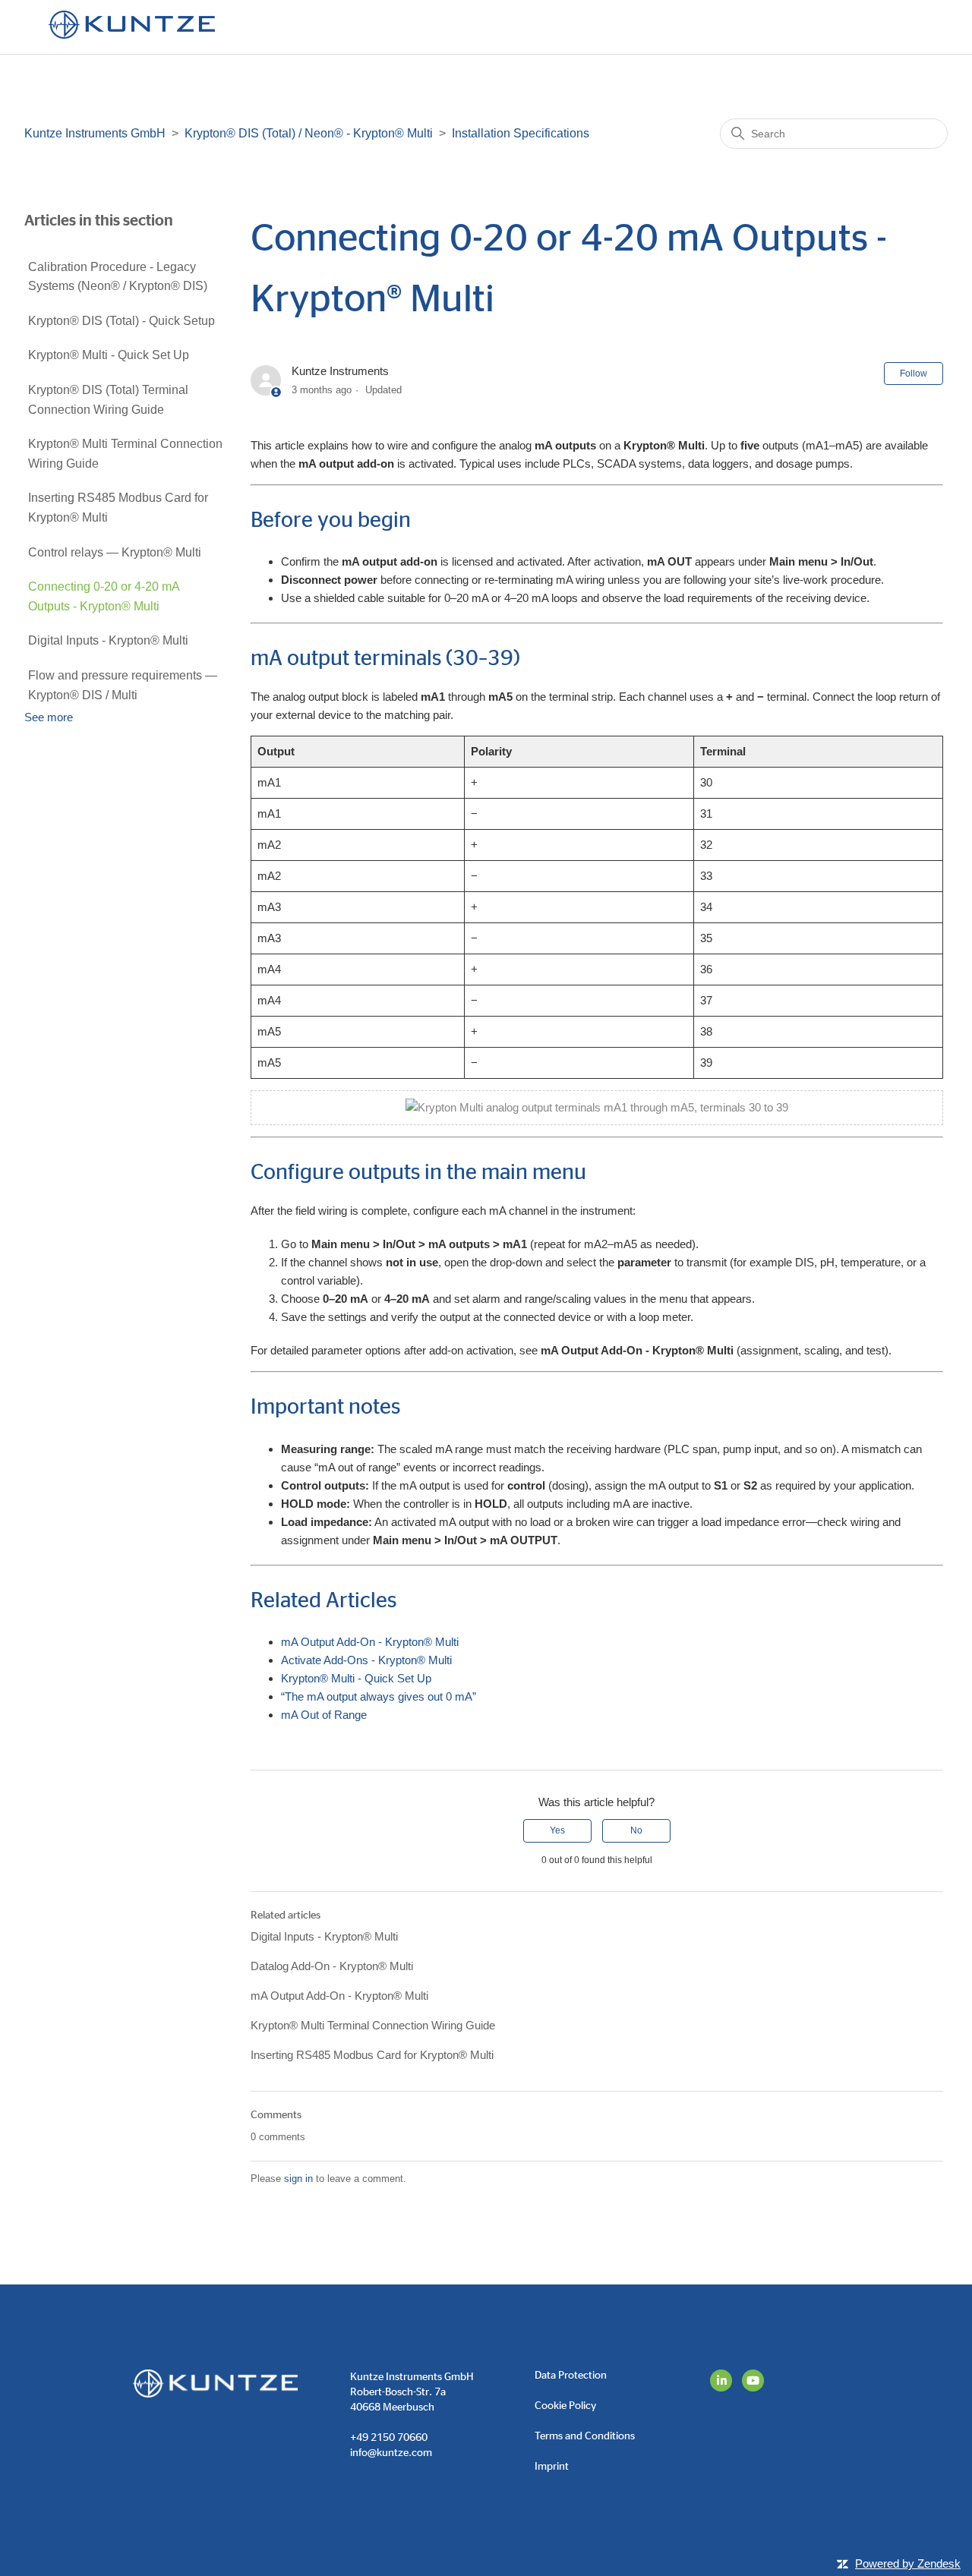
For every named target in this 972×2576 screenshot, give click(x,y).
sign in (298, 2179)
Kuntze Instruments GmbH (95, 133)
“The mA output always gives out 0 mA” (379, 1696)
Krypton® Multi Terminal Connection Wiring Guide (125, 454)
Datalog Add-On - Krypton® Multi (332, 1966)
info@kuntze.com (391, 2453)
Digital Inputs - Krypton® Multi (108, 640)
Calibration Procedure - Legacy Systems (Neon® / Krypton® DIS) (118, 277)
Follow (914, 374)
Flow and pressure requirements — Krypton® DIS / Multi (123, 685)
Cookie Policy (565, 2406)
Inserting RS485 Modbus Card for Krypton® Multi (118, 508)
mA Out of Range (324, 1715)
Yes (557, 1830)
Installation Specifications (521, 133)
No (636, 1830)
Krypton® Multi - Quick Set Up (109, 355)
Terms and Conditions (585, 2436)
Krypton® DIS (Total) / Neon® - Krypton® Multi (309, 133)
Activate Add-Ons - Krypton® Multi (366, 1660)
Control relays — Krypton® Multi (115, 552)
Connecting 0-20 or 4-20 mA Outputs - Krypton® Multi (104, 596)
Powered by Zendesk (908, 2563)
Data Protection (571, 2376)
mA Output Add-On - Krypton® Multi (370, 1642)
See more (49, 717)
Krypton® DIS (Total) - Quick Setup (121, 321)
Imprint (552, 2467)
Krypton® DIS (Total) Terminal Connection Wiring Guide (108, 400)
